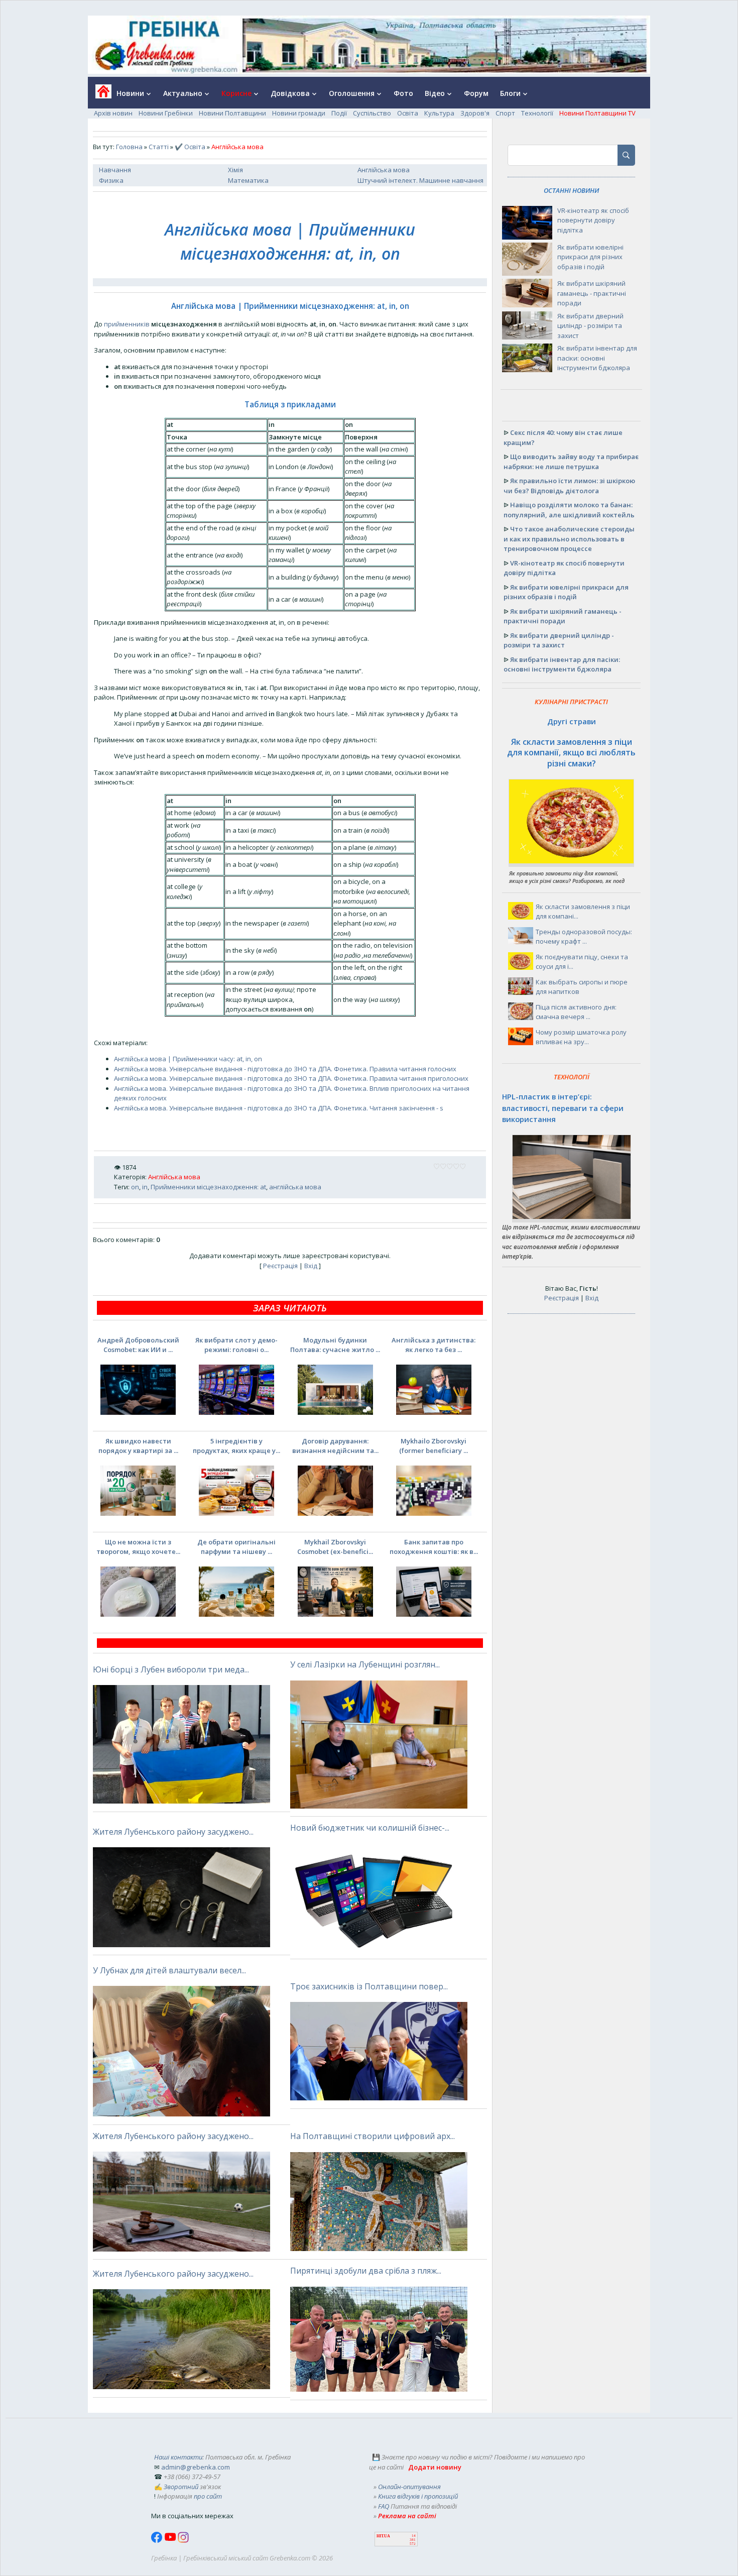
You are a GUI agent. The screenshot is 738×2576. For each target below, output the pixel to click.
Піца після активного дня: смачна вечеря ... (576, 1012)
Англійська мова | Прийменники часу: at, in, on (188, 1059)
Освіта (408, 113)
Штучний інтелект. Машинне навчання (420, 180)
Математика (248, 180)
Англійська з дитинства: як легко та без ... (434, 1345)
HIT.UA (383, 2536)
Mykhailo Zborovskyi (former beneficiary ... (434, 1446)
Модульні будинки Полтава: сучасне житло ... (335, 1345)
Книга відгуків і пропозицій (418, 2496)
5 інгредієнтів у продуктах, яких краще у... (236, 1446)
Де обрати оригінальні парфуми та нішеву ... (236, 1547)
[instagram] (183, 2540)
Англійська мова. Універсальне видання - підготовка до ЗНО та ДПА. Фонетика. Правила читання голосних (285, 1069)
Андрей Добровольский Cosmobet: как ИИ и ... (138, 1345)
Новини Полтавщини (232, 113)
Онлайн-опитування (409, 2487)
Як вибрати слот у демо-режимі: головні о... (236, 1345)
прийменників (127, 324)
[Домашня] (100, 95)
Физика (111, 180)
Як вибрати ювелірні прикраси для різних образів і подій (590, 257)
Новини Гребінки (166, 113)
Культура (439, 113)
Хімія (235, 170)
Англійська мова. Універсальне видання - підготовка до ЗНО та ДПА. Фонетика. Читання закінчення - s (279, 1108)
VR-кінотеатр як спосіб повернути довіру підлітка (593, 220)
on (135, 1187)
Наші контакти (178, 2457)
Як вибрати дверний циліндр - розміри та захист (590, 326)
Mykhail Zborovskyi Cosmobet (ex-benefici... (335, 1547)
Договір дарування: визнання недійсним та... (335, 1446)
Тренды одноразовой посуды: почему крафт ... (584, 937)
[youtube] (171, 2540)
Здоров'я (475, 113)
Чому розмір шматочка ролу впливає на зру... (581, 1037)
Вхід (311, 1266)
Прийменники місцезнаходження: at (208, 1187)
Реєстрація (280, 1266)
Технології (537, 113)
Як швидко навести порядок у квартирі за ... (138, 1446)
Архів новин (113, 113)
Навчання (115, 170)
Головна (129, 147)
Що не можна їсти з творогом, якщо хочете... (138, 1547)
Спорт (505, 113)
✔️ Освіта (190, 147)
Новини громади (299, 113)
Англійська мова (384, 170)
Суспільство (372, 113)
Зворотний (181, 2487)
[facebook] (158, 2540)
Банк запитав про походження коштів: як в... (434, 1547)
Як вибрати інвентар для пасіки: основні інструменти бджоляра (597, 358)
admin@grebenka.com (196, 2467)
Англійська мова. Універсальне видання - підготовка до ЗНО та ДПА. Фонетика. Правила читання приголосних (291, 1078)
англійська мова (295, 1187)
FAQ (384, 2506)
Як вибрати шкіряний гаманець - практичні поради (592, 293)
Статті (159, 147)
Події (339, 113)
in (145, 1187)
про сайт (208, 2496)
